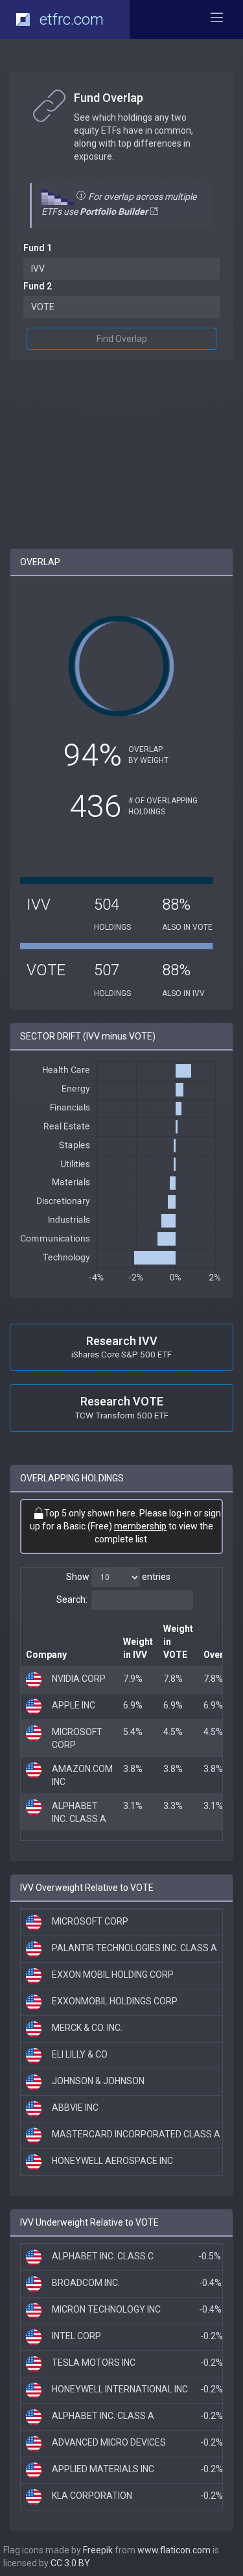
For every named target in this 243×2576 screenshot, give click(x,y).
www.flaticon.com (174, 2550)
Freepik (98, 2550)
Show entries (118, 1577)
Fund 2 (38, 286)
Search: (72, 1599)
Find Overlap (122, 339)
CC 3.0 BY (70, 2563)
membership (140, 1526)
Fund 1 (38, 248)
